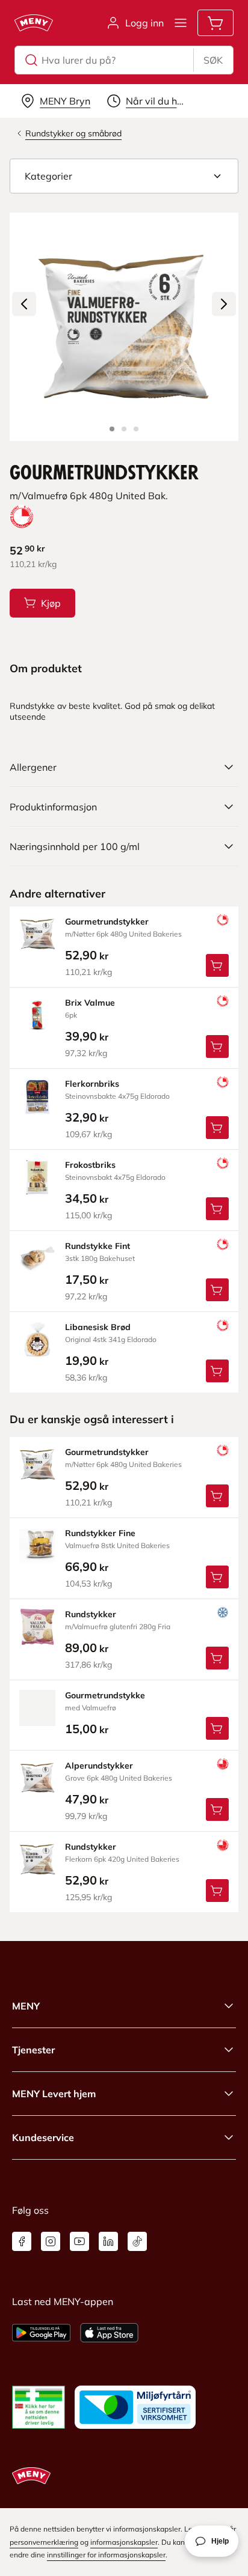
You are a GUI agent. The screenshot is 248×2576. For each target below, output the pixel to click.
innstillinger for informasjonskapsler (106, 2555)
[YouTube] (79, 2241)
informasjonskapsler (124, 2542)
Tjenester (33, 2050)
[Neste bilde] (224, 304)
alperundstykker (99, 1766)
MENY (26, 2006)
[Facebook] (22, 2241)
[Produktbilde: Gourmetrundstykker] (112, 429)
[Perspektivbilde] (136, 429)
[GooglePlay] (41, 2333)
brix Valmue (90, 1003)
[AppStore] (109, 2333)
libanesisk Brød (98, 1327)
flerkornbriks (92, 1084)
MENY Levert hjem (54, 2094)
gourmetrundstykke (105, 1695)
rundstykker (91, 1614)
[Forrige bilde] (24, 304)
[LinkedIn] (108, 2241)
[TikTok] (137, 2241)
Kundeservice (43, 2137)
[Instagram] (51, 2241)
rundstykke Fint (98, 1246)
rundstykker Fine (100, 1533)
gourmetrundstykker (107, 922)
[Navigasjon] (181, 23)
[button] (124, 176)
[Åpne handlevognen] (215, 23)
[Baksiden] (124, 429)
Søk (213, 60)
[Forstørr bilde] (124, 327)
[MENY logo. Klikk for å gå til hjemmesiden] (34, 23)
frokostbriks (90, 1165)
